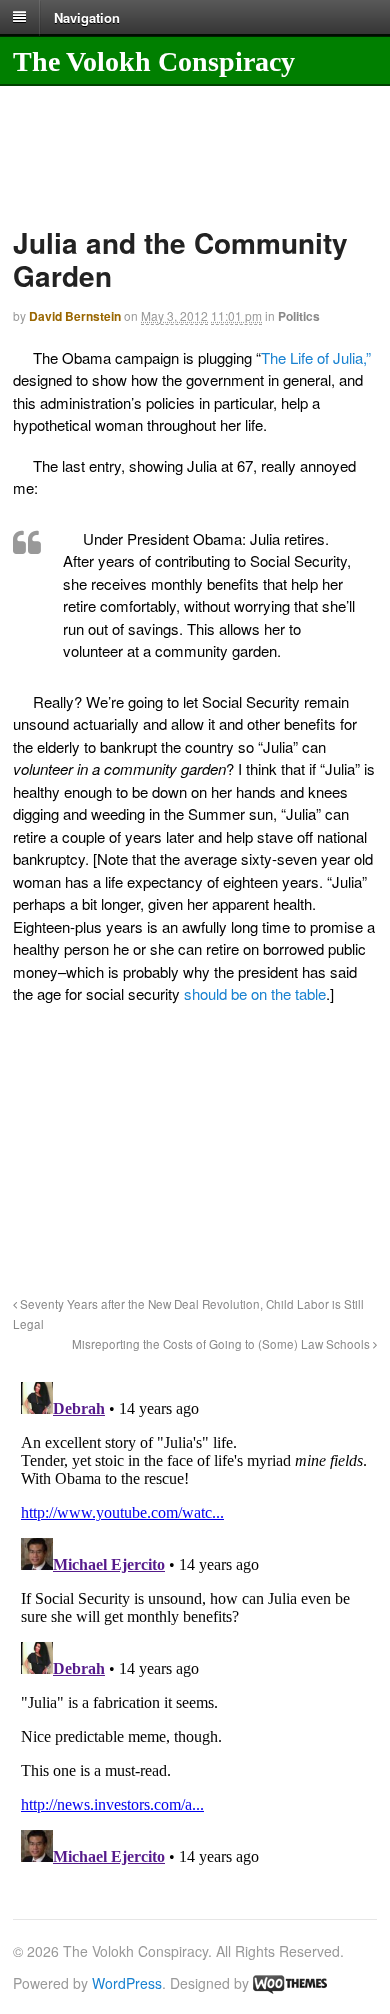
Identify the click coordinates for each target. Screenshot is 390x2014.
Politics (299, 316)
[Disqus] (195, 1624)
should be (215, 993)
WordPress (127, 1983)
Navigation (87, 16)
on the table (288, 993)
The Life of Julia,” (316, 357)
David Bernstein (75, 316)
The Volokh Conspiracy (154, 61)
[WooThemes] (290, 1983)
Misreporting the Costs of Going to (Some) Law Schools (222, 1344)
